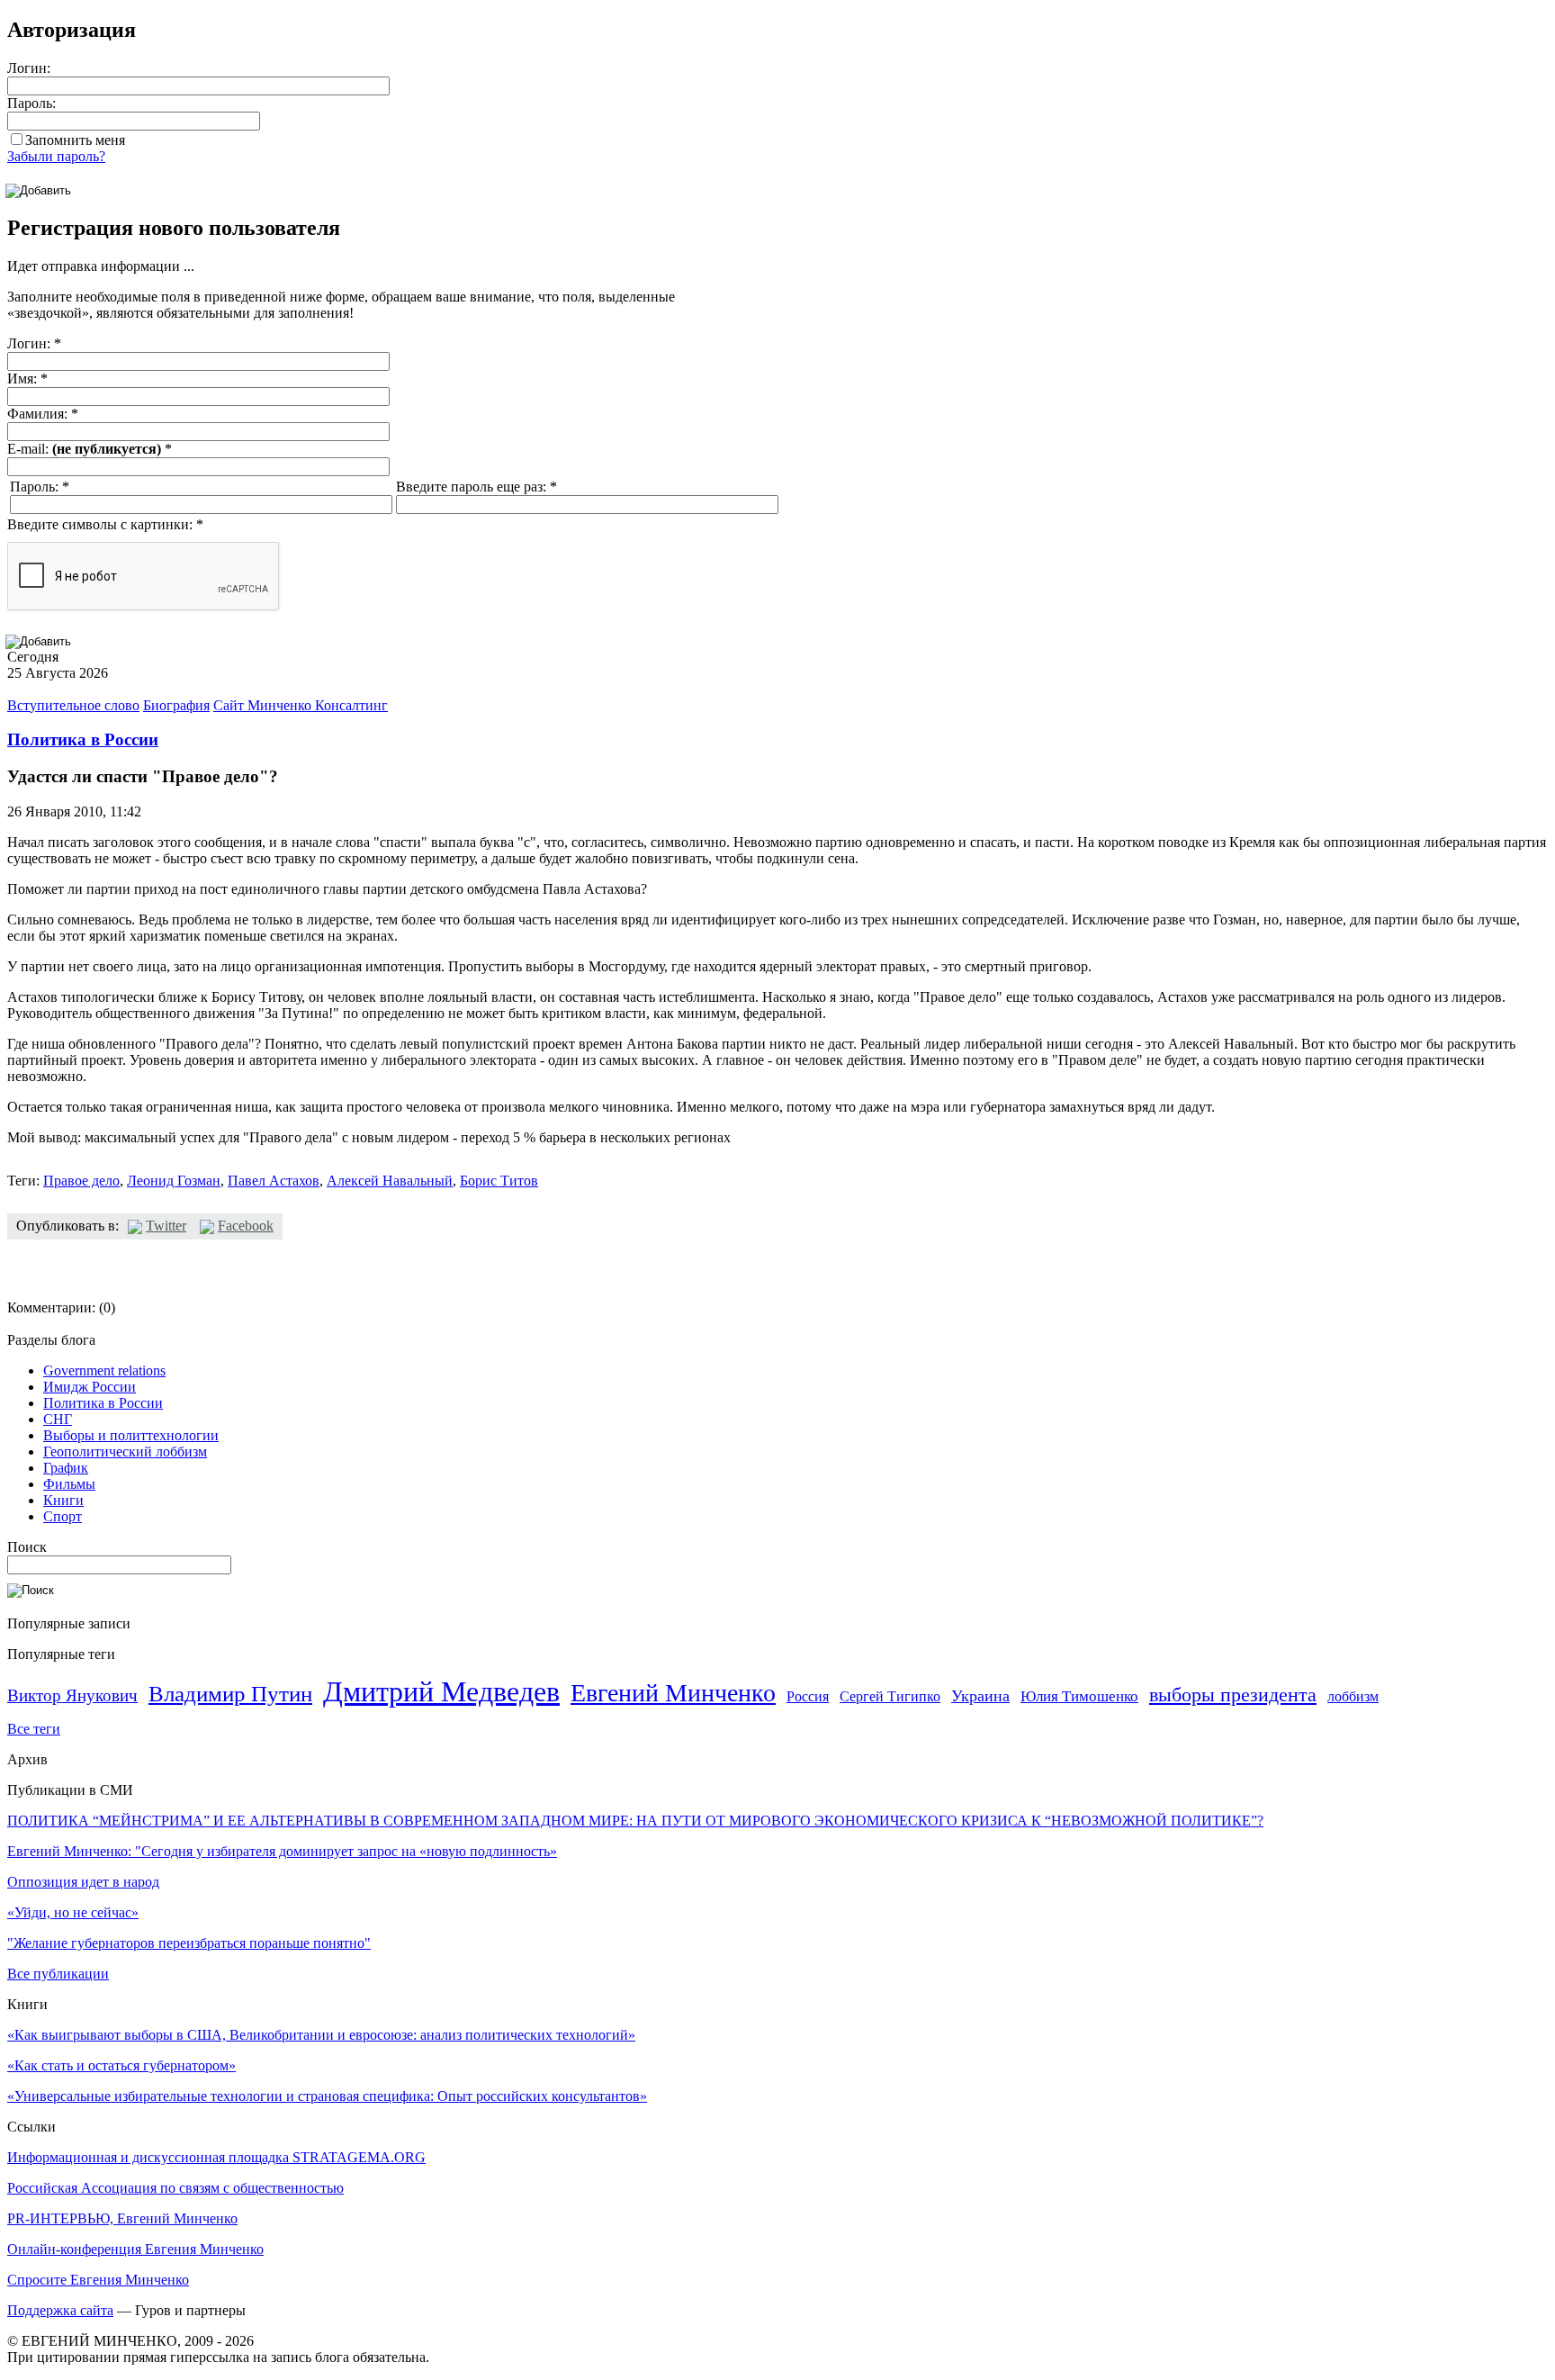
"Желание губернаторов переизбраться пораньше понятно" (189, 1943)
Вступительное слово (73, 705)
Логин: (29, 68)
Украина (980, 1696)
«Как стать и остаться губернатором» (121, 2065)
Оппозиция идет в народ (83, 1882)
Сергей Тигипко (890, 1696)
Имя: (27, 379)
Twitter (166, 1226)
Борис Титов (499, 1181)
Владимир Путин (230, 1694)
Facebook (246, 1226)
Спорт (63, 1516)
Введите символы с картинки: (105, 524)
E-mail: (90, 449)
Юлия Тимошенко (1079, 1696)
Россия (808, 1696)
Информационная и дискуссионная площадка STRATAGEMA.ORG (216, 2157)
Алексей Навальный (390, 1181)
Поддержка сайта (60, 2310)
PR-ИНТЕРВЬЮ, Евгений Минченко (122, 2218)
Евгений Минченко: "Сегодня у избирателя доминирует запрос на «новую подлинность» (282, 1851)
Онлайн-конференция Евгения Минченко (135, 2249)
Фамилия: (43, 414)
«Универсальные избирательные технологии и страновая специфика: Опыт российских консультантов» (327, 2096)
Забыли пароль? (56, 156)
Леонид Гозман (174, 1181)
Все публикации (58, 1974)
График (66, 1468)
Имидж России (90, 1387)
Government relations (104, 1370)
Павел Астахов (274, 1181)
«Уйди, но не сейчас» (73, 1912)
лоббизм (1353, 1696)
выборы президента (1233, 1695)
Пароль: (31, 103)
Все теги (34, 1729)
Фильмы (69, 1484)
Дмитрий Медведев (441, 1691)
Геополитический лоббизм (125, 1451)
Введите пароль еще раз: (476, 487)
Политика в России (83, 739)
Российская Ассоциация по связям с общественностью (175, 2188)
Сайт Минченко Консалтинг (301, 705)
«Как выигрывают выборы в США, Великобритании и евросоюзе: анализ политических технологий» (321, 2035)
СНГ (58, 1419)
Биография (176, 705)
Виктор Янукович (72, 1695)
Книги (63, 1500)
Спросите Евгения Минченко (98, 2280)
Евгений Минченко (673, 1693)
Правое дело (81, 1181)
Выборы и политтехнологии (131, 1435)
